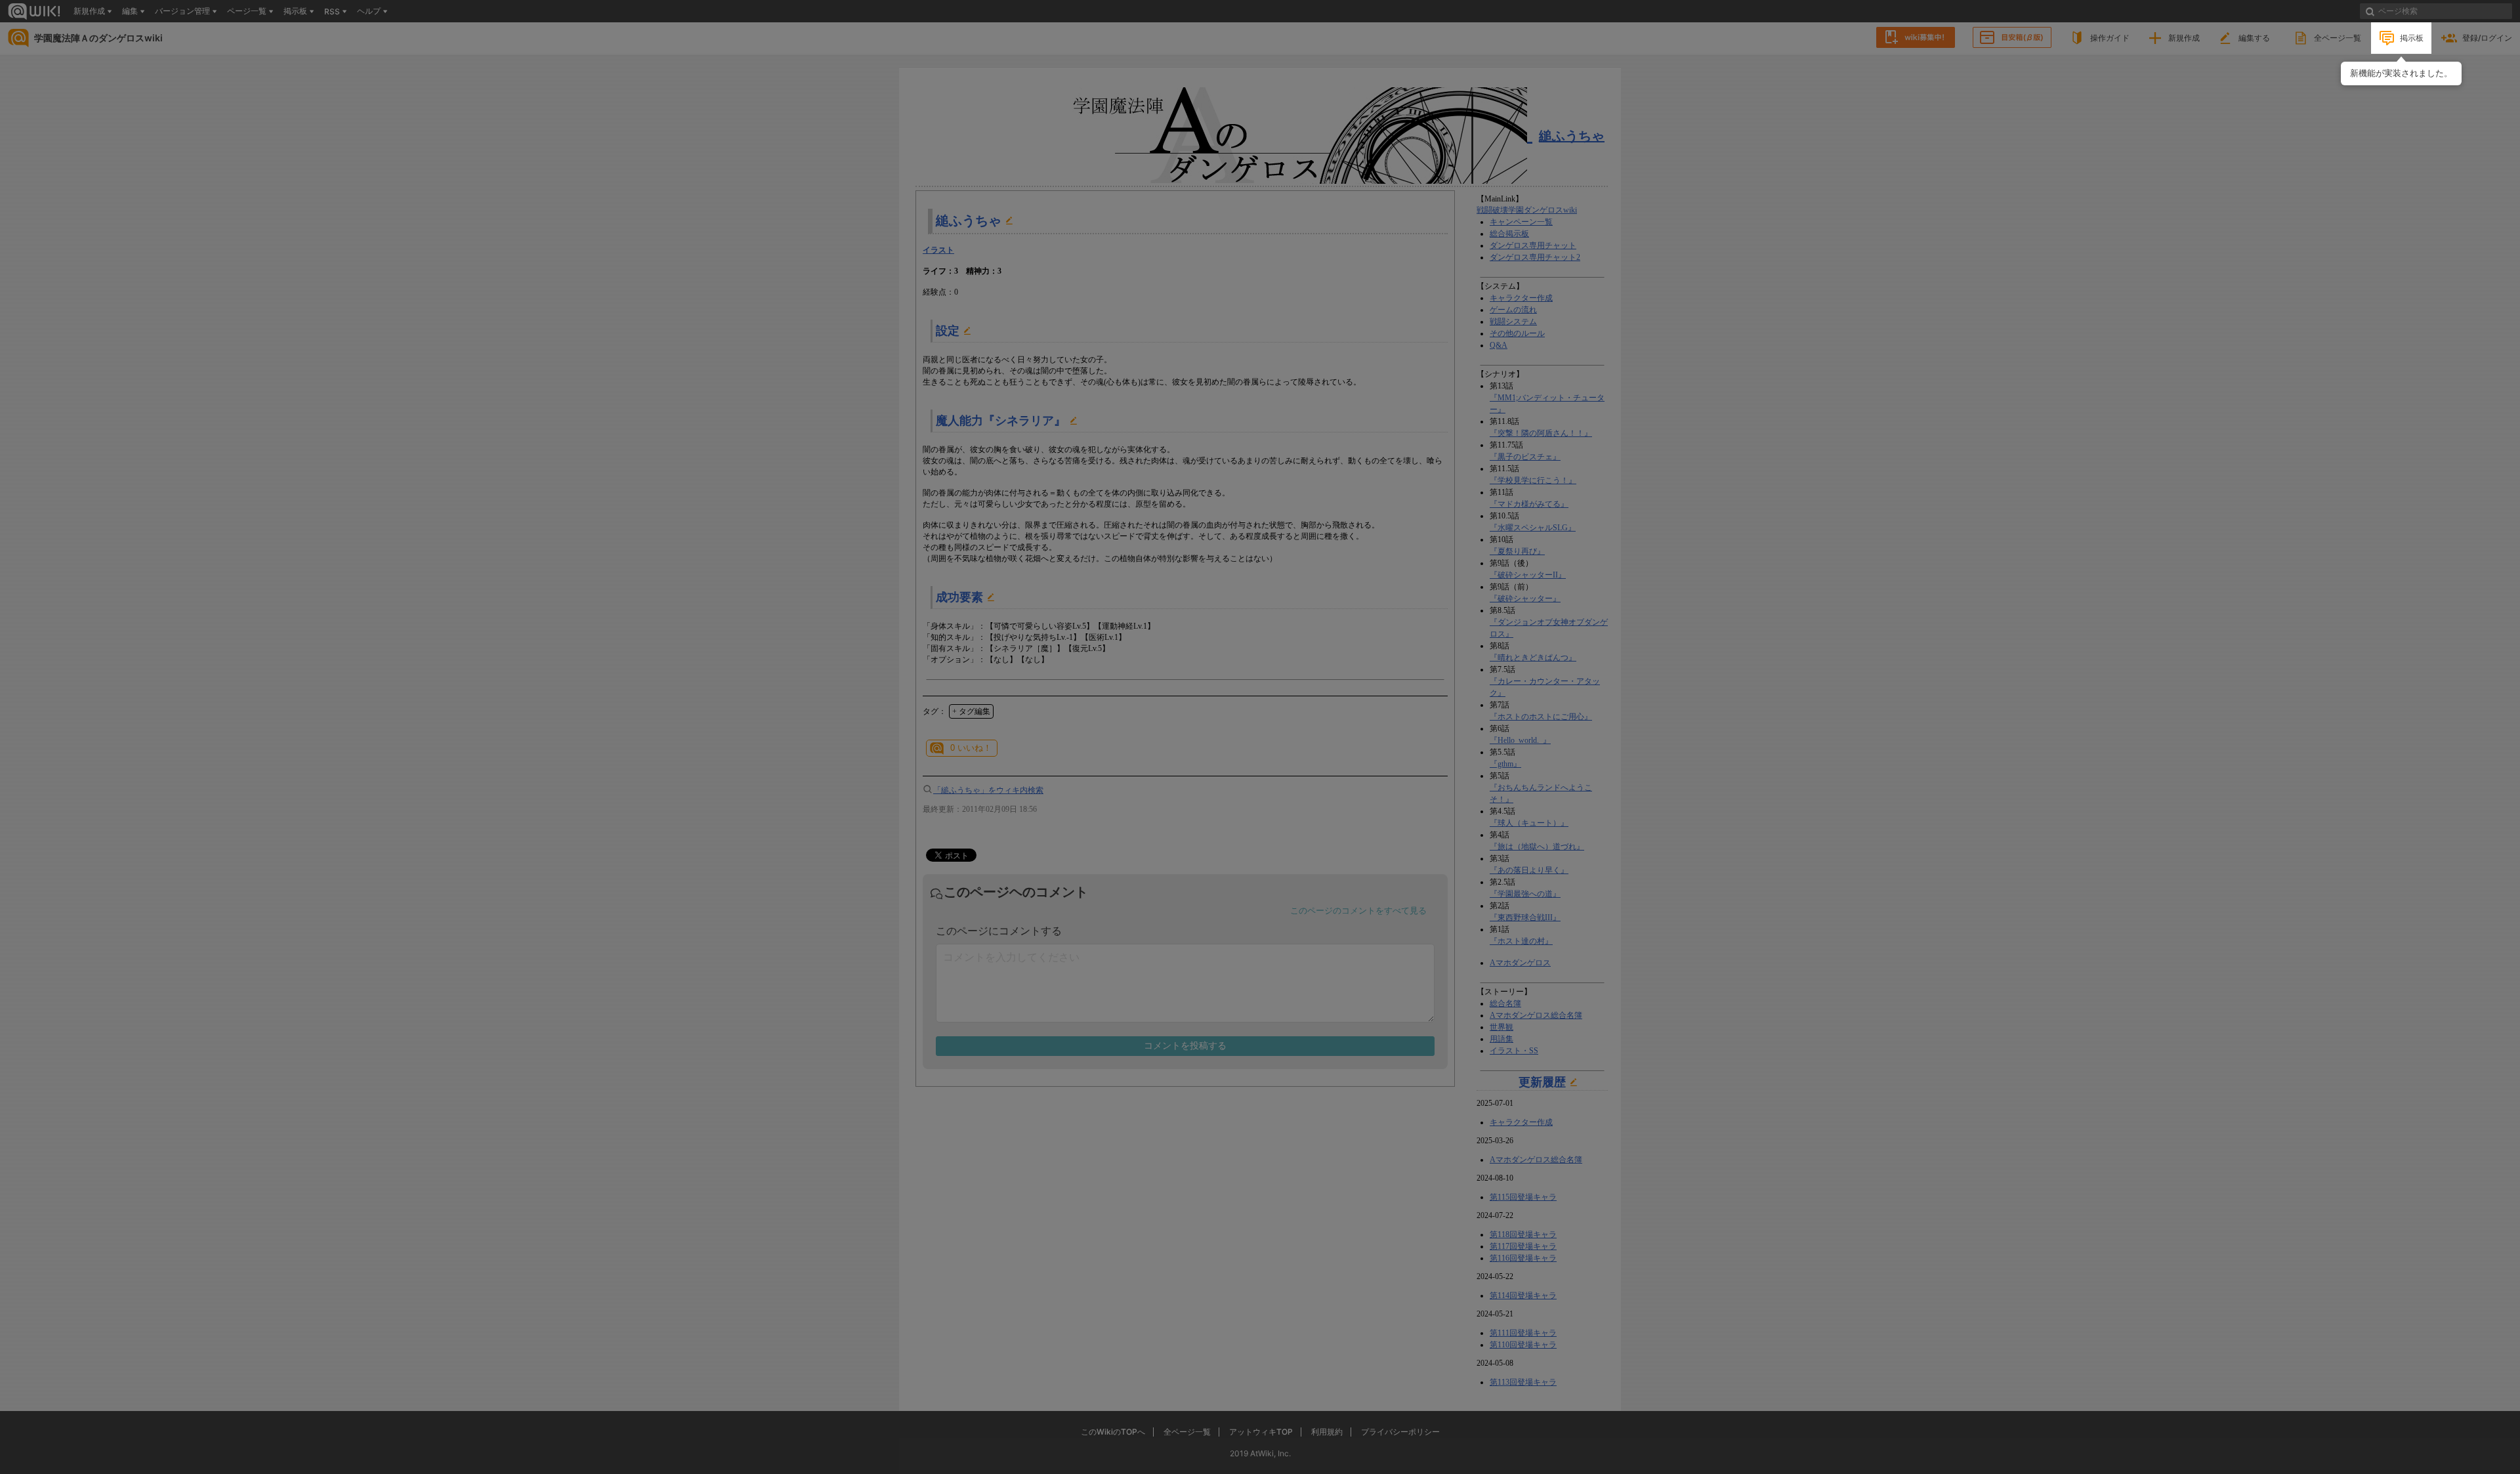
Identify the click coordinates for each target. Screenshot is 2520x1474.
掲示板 (2412, 38)
